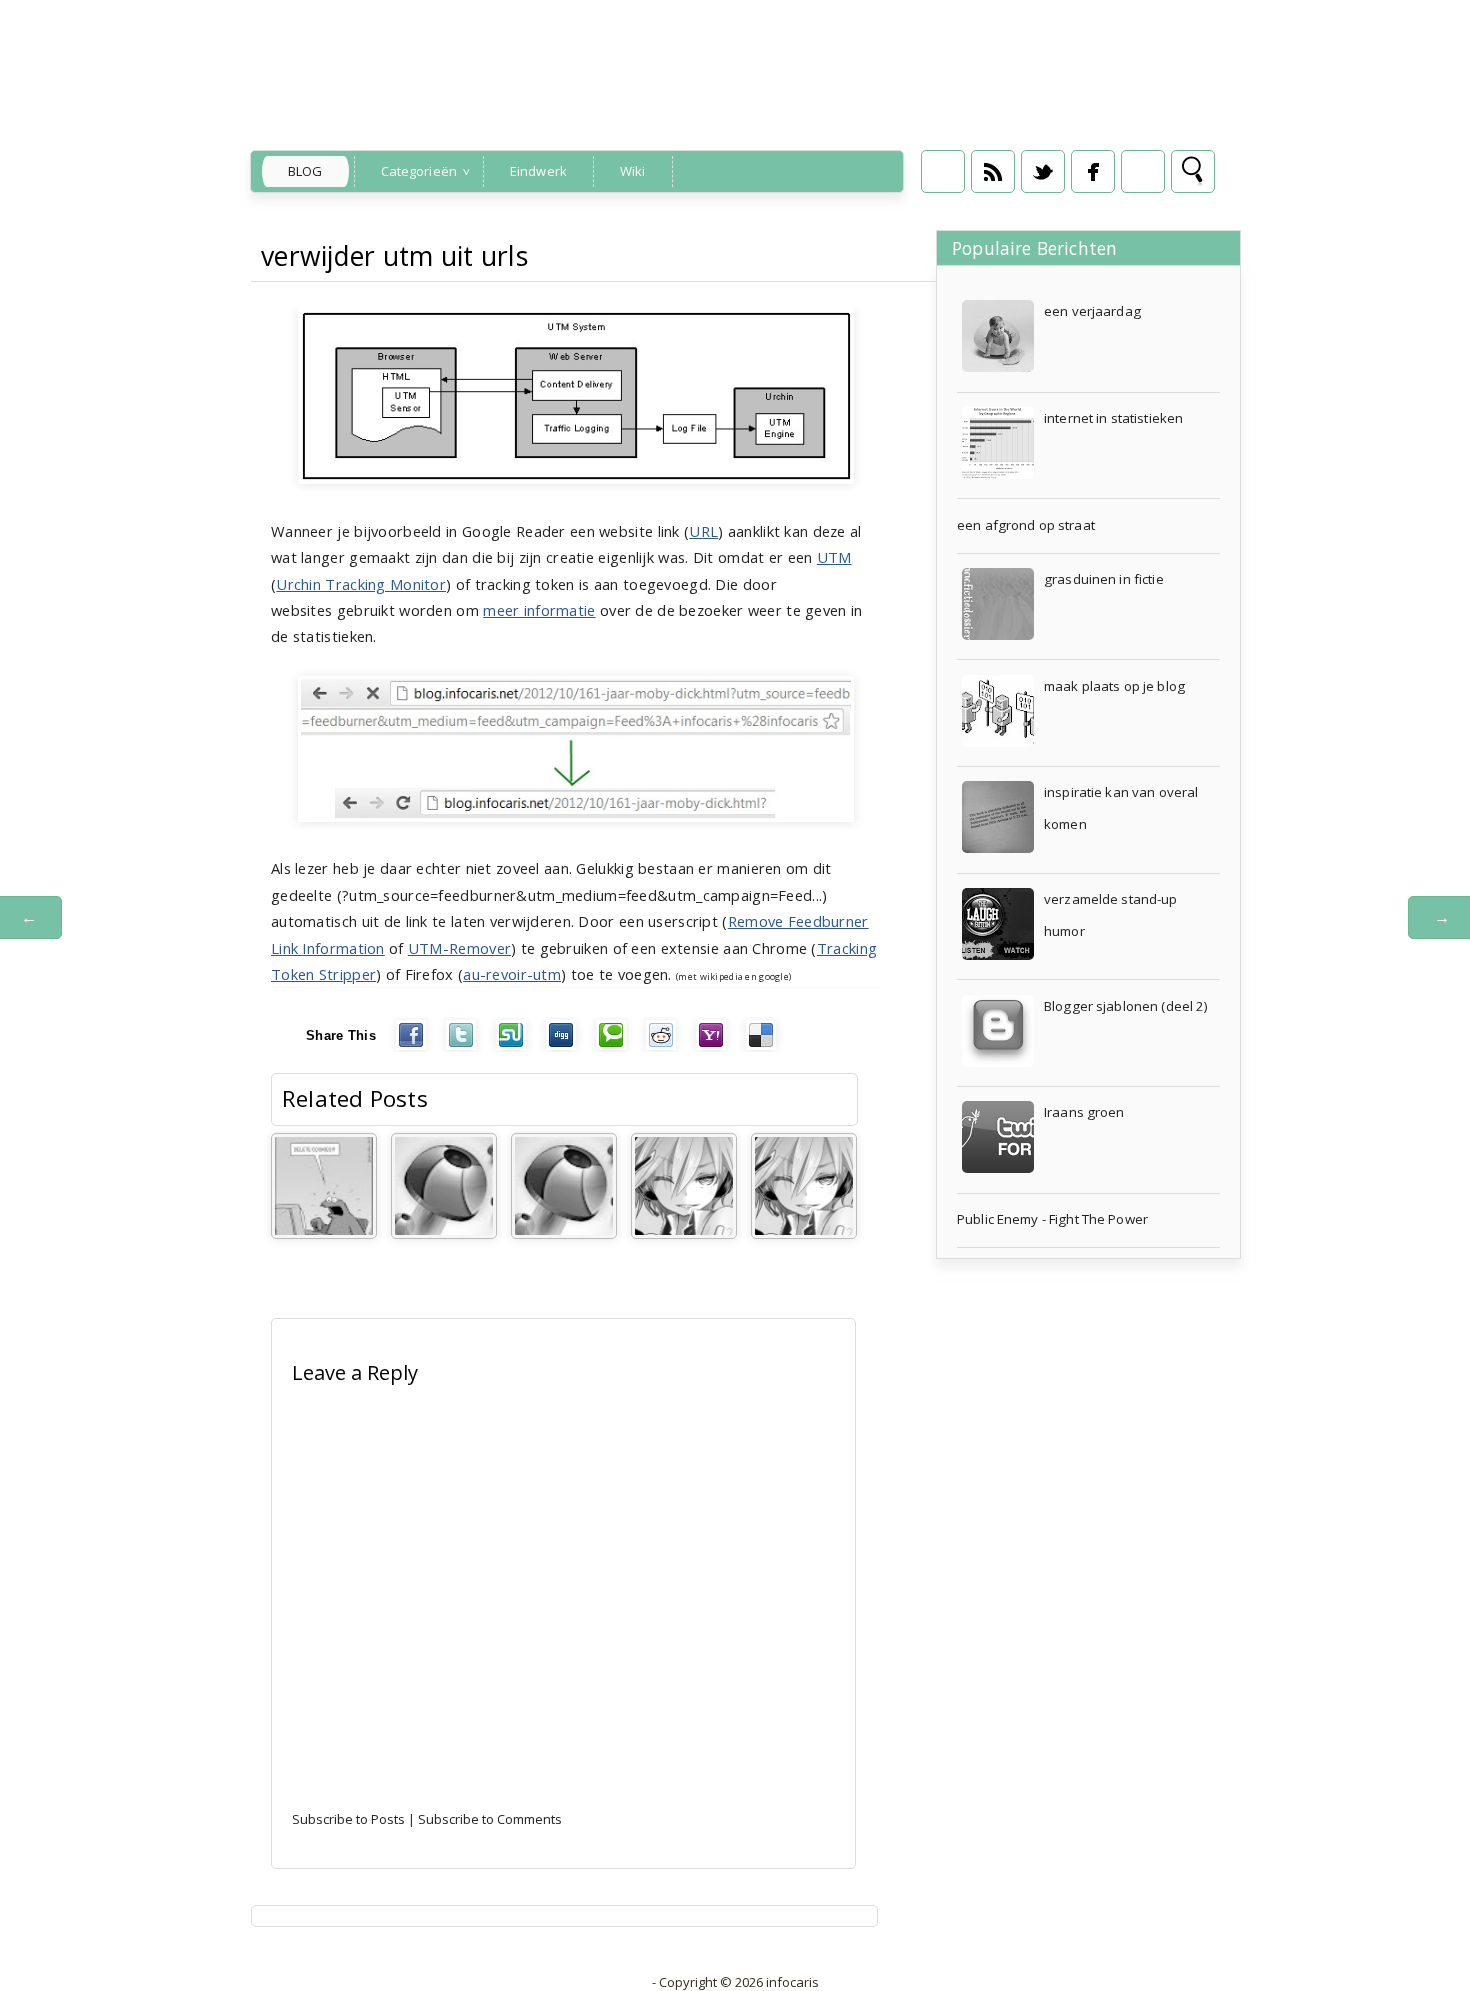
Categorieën (419, 171)
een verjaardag (1092, 311)
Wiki (633, 171)
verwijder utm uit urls (394, 256)
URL (703, 531)
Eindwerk (538, 171)
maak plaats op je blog (1114, 686)
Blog (305, 171)
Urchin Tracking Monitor (361, 584)
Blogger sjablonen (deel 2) (1126, 1006)
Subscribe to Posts (348, 1819)
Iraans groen (1084, 1112)
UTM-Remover (459, 948)
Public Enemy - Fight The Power (1052, 1219)
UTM (834, 557)
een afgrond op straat (1026, 525)
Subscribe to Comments (490, 1819)
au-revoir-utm (512, 974)
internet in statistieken (1113, 418)
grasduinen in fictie (1104, 579)
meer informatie (539, 610)
